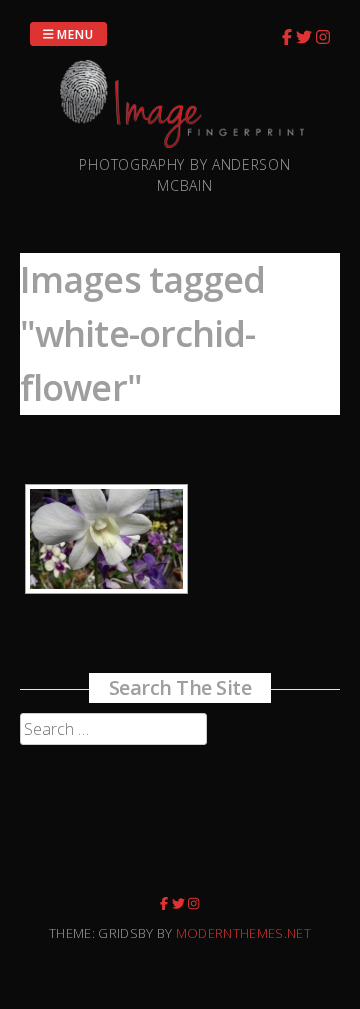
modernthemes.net (243, 933)
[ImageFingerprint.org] (185, 142)
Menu (74, 33)
